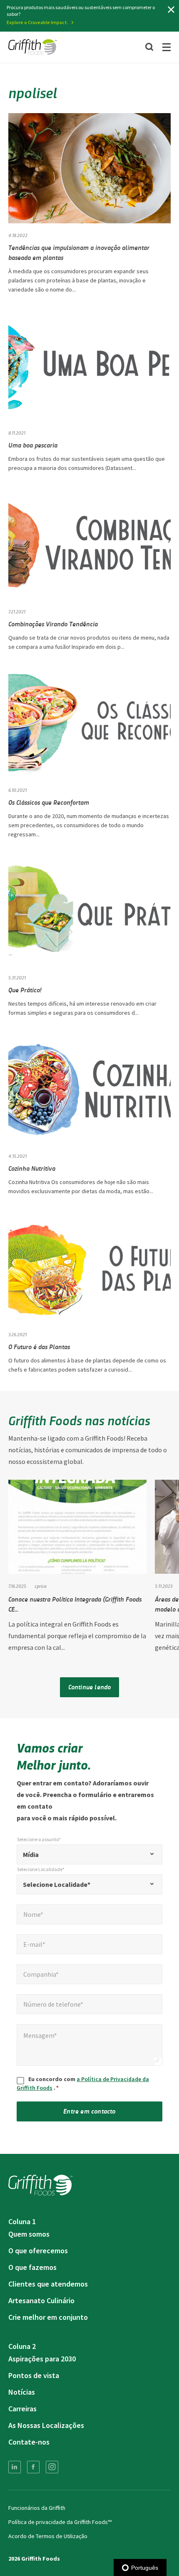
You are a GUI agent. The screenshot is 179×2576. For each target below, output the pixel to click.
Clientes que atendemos (48, 2284)
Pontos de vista (34, 2375)
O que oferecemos (38, 2251)
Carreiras (22, 2409)
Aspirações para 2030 (42, 2359)
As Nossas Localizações (46, 2425)
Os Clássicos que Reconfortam (49, 802)
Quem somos (29, 2234)
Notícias (22, 2392)
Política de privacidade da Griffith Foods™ (60, 2522)
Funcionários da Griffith (37, 2508)
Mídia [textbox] (31, 1854)
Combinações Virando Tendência (53, 624)
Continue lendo (90, 1687)
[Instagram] (52, 2467)
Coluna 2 (22, 2346)
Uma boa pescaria (33, 445)
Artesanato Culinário (41, 2300)
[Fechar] (171, 10)
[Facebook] (33, 2467)
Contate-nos (29, 2442)
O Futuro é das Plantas (39, 1346)
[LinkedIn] (15, 2467)
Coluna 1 (22, 2221)
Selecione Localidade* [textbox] (57, 1884)
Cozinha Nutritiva (32, 1168)
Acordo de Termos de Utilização (48, 2536)
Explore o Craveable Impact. (37, 22)
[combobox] (89, 1854)
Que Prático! (25, 990)
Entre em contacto (89, 2111)
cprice (41, 1586)
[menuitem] (15, 2467)
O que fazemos (32, 2267)
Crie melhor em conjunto (48, 2317)
